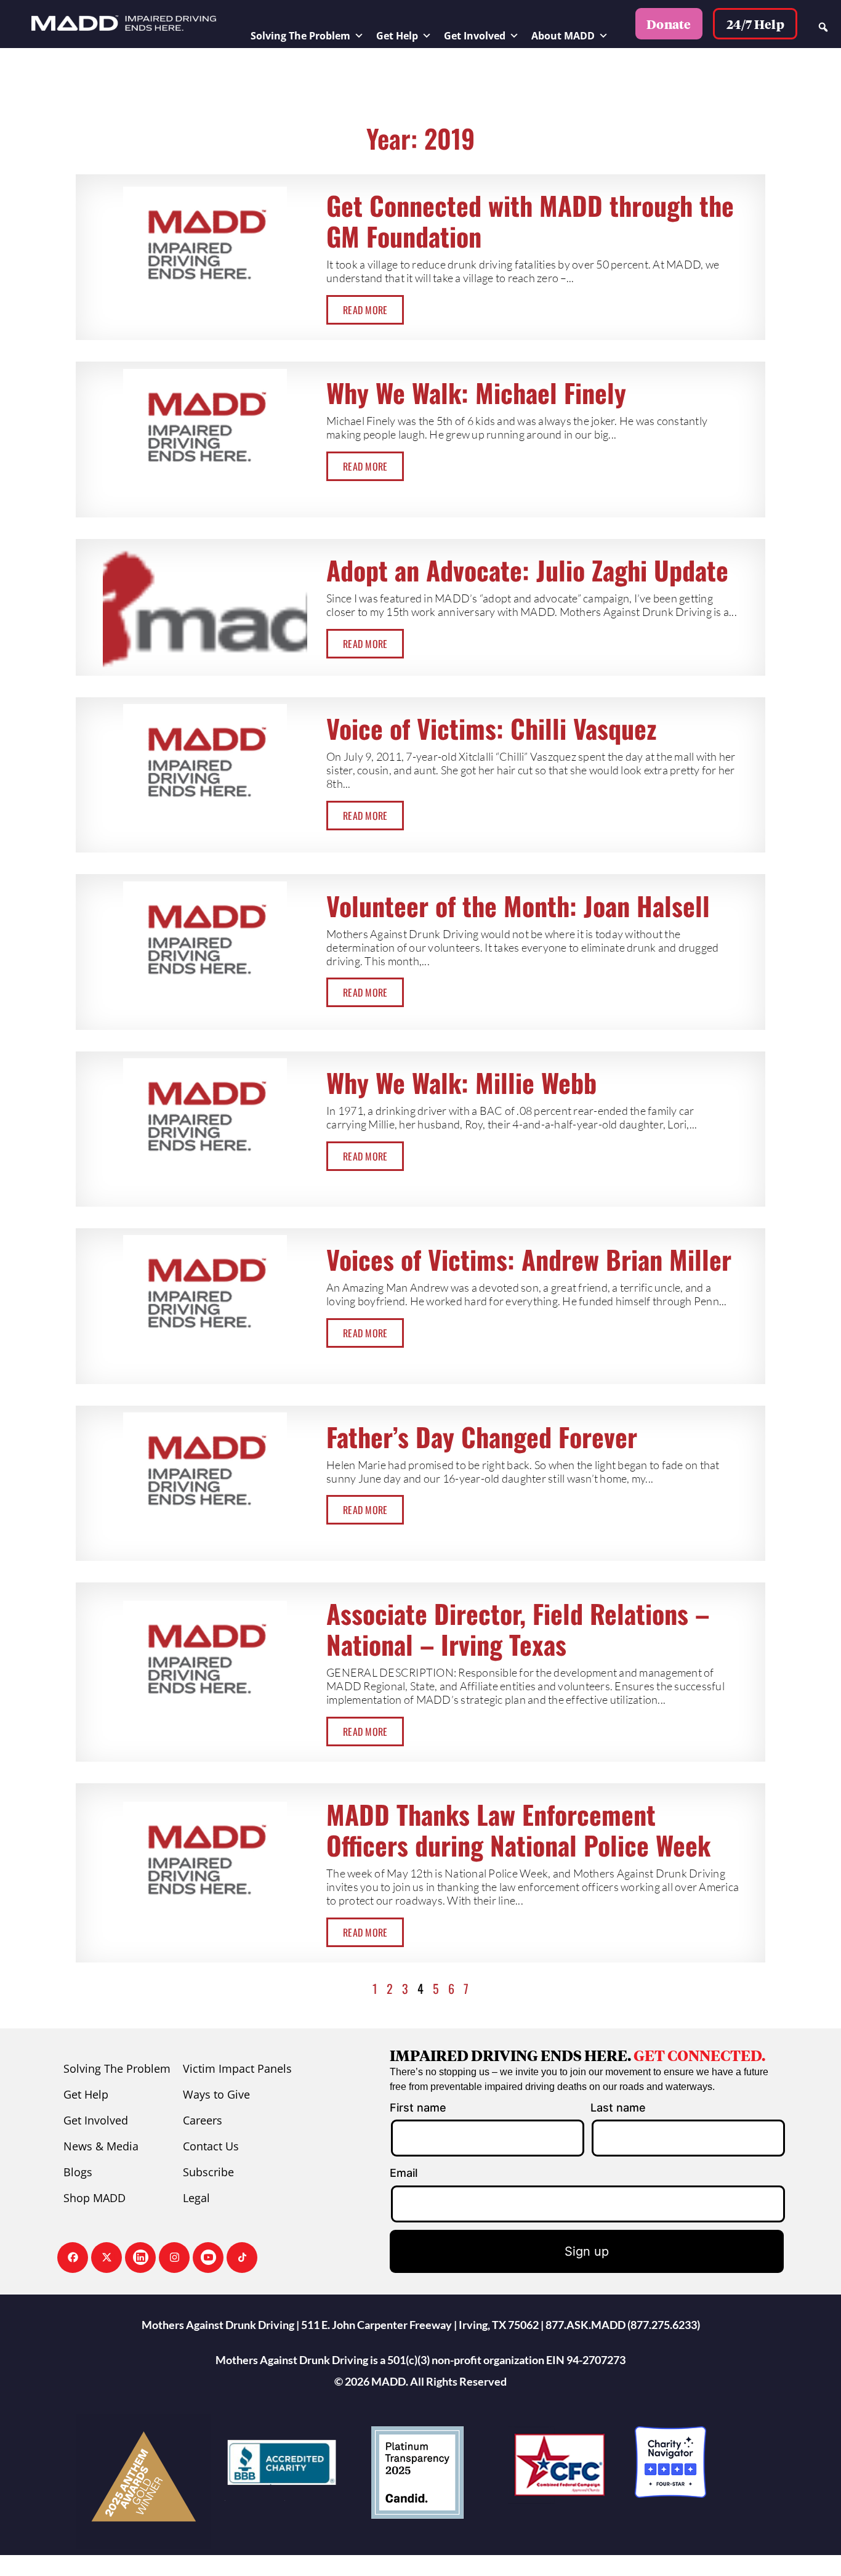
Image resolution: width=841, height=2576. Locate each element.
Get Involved (475, 36)
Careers (203, 2120)
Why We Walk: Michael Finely (476, 392)
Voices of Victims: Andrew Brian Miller (529, 1259)
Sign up (587, 2251)
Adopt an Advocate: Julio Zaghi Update (527, 570)
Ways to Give (216, 2094)
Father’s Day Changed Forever (482, 1436)
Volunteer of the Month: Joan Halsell (518, 905)
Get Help (397, 36)
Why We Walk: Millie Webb (461, 1082)
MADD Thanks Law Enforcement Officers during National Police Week (518, 1829)
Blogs (78, 2172)
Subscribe (208, 2172)
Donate (669, 24)
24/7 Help (755, 24)
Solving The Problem (300, 36)
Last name (618, 2108)
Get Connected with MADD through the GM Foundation (530, 221)
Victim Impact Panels (237, 2068)
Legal (196, 2198)
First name (418, 2108)
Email (404, 2173)
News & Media (101, 2146)
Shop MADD (95, 2198)
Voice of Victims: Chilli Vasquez (491, 728)
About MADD (563, 36)
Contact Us (211, 2146)
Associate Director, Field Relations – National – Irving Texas (518, 1629)
